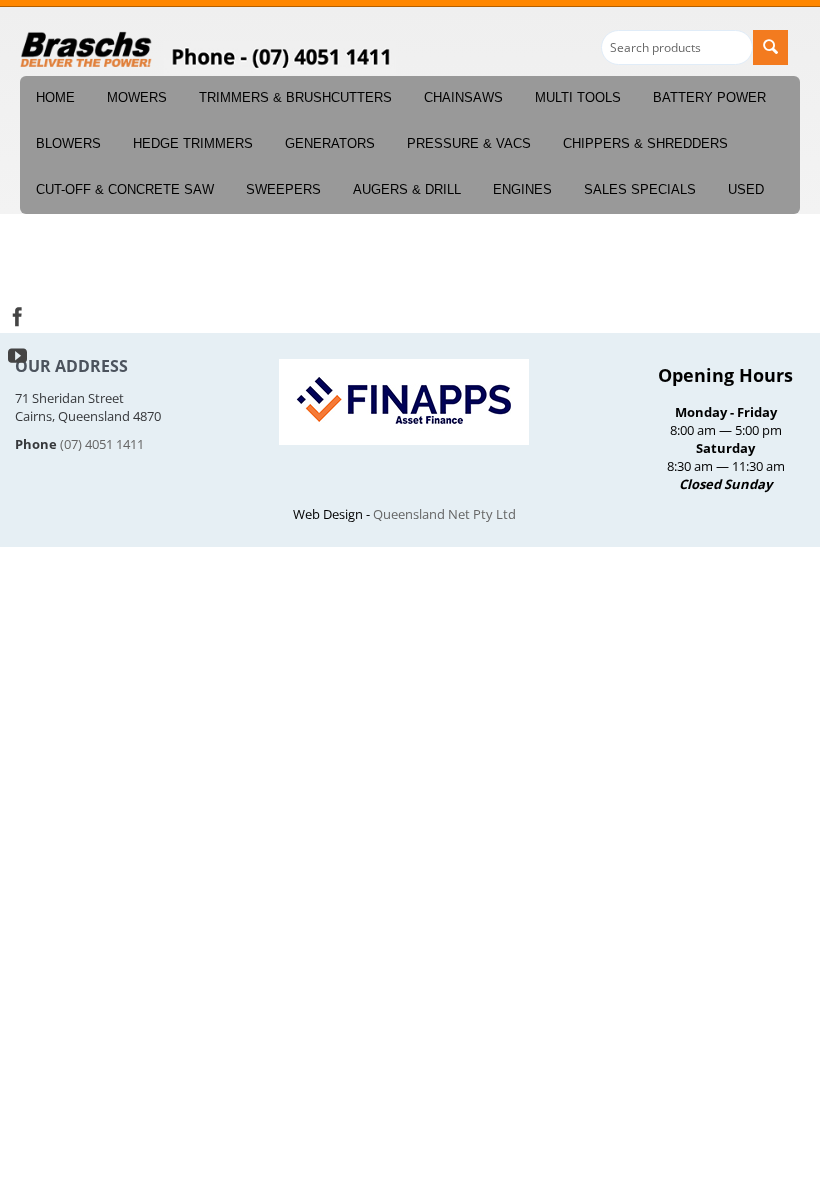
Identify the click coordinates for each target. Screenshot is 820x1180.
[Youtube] (17, 353)
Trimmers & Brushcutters (295, 97)
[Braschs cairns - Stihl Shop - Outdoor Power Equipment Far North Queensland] (86, 50)
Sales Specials (640, 189)
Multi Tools (578, 97)
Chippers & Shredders (645, 143)
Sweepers (283, 189)
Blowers (68, 143)
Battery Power (709, 97)
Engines (522, 189)
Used (746, 189)
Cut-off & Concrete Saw (125, 189)
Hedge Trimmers (193, 143)
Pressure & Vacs (469, 143)
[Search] (770, 47)
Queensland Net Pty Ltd (444, 514)
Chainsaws (463, 97)
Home (55, 97)
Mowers (137, 97)
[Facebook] (17, 314)
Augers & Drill (407, 189)
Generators (330, 143)
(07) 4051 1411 (102, 444)
